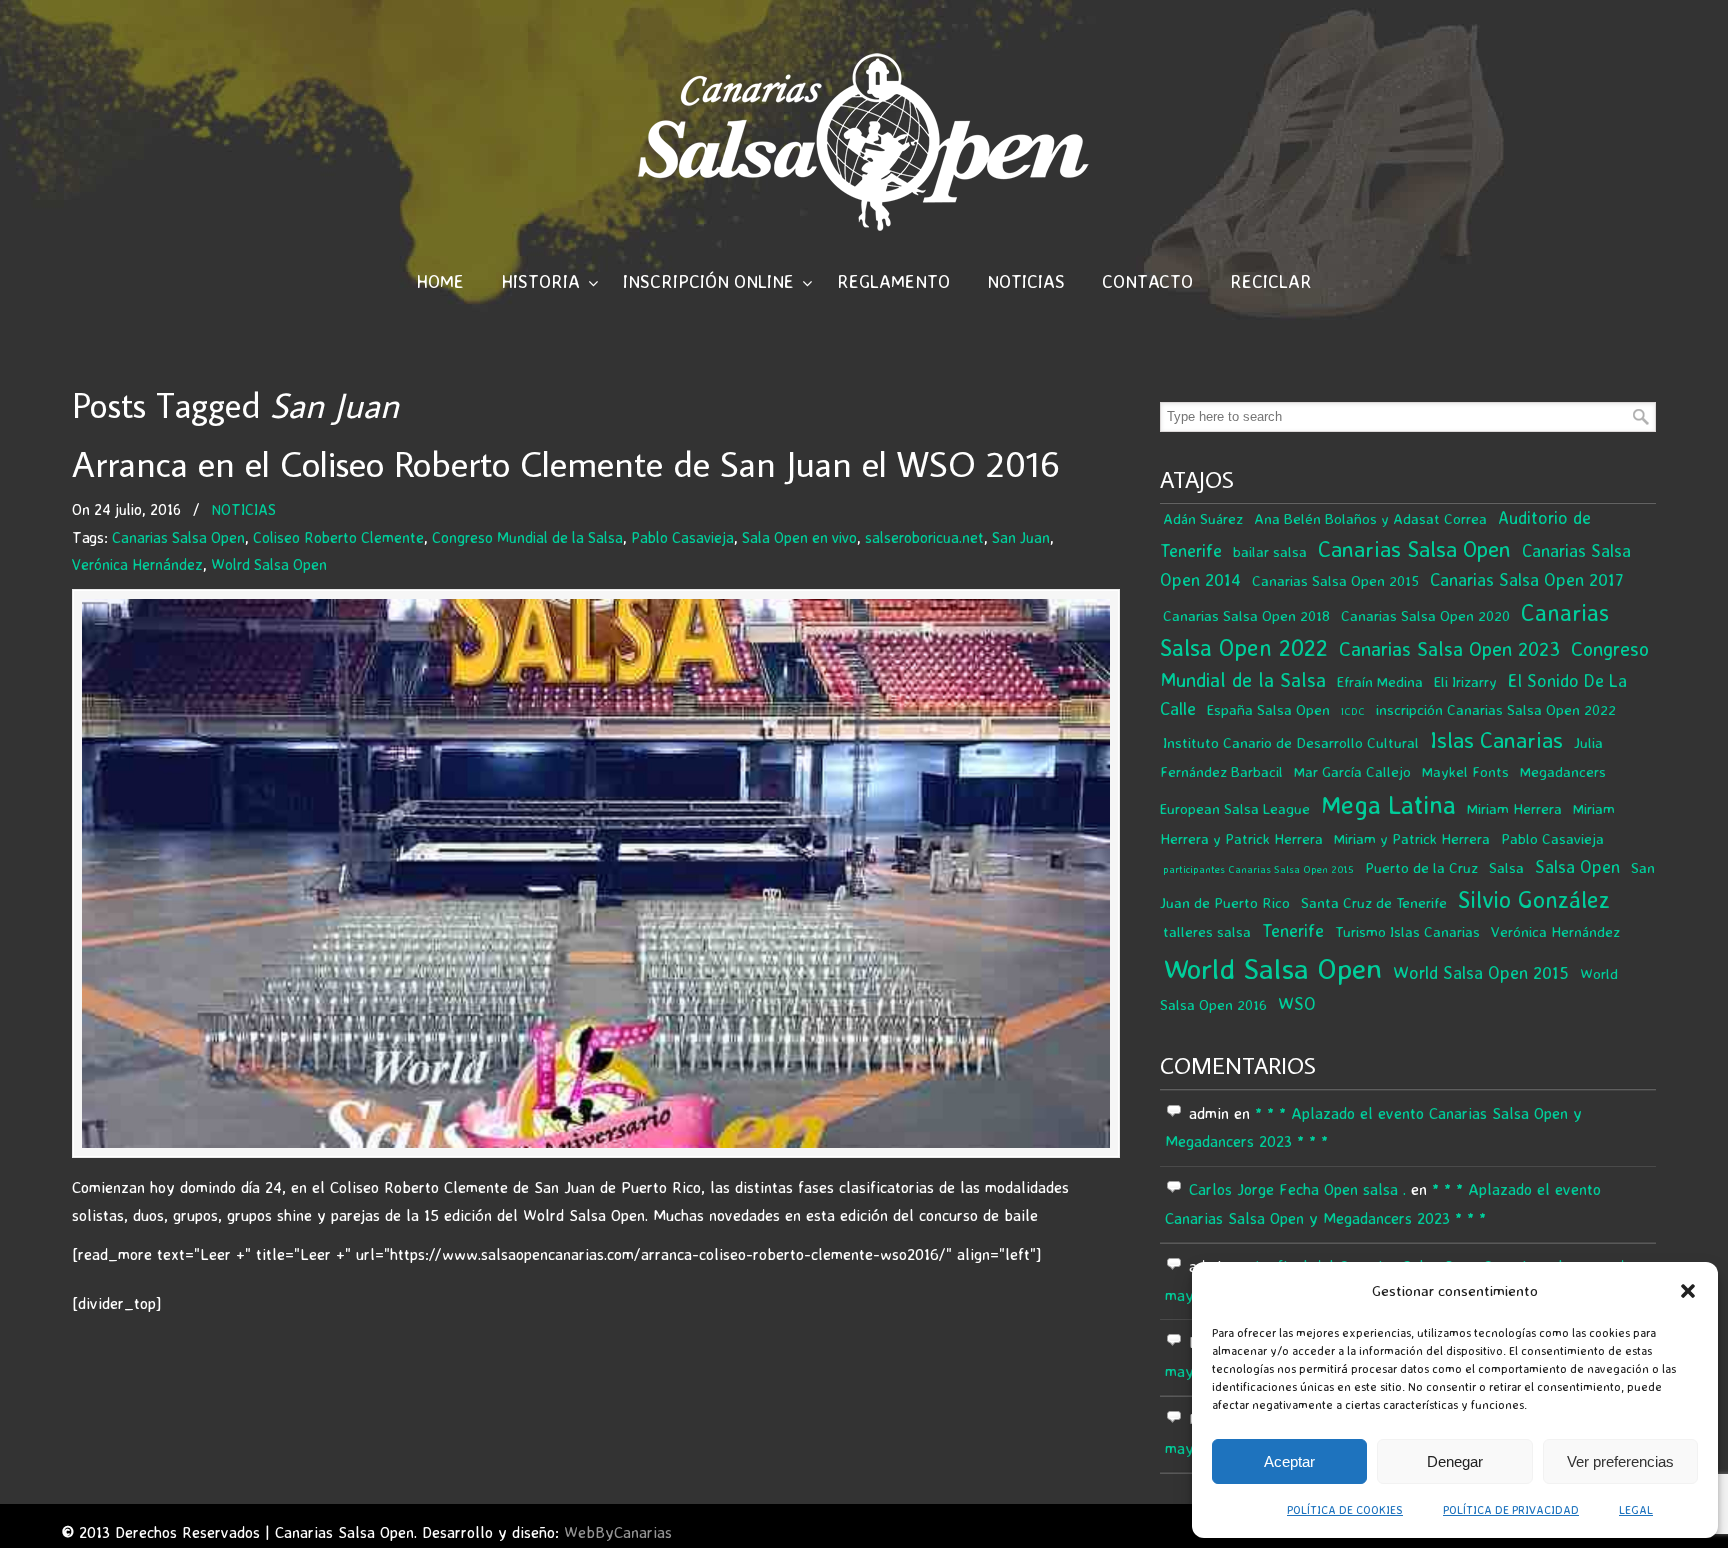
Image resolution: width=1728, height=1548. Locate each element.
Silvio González (1534, 899)
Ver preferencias (1620, 1461)
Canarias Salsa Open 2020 (1425, 615)
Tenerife (1293, 930)
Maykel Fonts (1465, 771)
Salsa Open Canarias (863, 141)
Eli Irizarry (1465, 681)
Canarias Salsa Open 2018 (1246, 615)
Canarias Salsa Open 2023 (1449, 648)
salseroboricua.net (924, 537)
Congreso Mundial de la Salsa (527, 537)
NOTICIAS (243, 509)
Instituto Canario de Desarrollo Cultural (1291, 742)
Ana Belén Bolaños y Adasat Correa (1370, 518)
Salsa (1506, 867)
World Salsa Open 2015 (1481, 972)
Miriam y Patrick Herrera (1412, 838)
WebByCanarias (618, 1532)
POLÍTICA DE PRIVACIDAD (1511, 1509)
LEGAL (1636, 1509)
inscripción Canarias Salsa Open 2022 (1496, 709)
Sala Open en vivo (799, 537)
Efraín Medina (1380, 681)
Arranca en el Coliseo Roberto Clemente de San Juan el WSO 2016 (566, 463)
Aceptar (1289, 1461)
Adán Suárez (1203, 518)
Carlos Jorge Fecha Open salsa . (1297, 1189)
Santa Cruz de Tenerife (1374, 902)
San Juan (1021, 537)
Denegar (1455, 1461)
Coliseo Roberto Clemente (338, 537)
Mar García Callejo (1352, 771)
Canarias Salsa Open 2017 (1527, 579)
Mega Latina (1388, 804)
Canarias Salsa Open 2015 (1335, 580)
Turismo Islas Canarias (1407, 931)
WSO (1297, 1003)
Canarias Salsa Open (178, 537)
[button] (1688, 1291)
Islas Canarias (1496, 739)
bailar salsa (1270, 551)
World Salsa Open (1272, 968)
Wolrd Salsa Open (269, 564)
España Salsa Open (1268, 709)
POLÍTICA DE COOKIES (1345, 1509)
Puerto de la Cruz (1421, 867)
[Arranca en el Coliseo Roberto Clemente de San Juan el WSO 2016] (596, 873)
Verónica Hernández (137, 564)
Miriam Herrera (1514, 808)
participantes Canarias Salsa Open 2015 (1258, 869)
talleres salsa (1207, 931)
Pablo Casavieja (682, 537)
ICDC (1353, 711)
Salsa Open (1577, 866)
